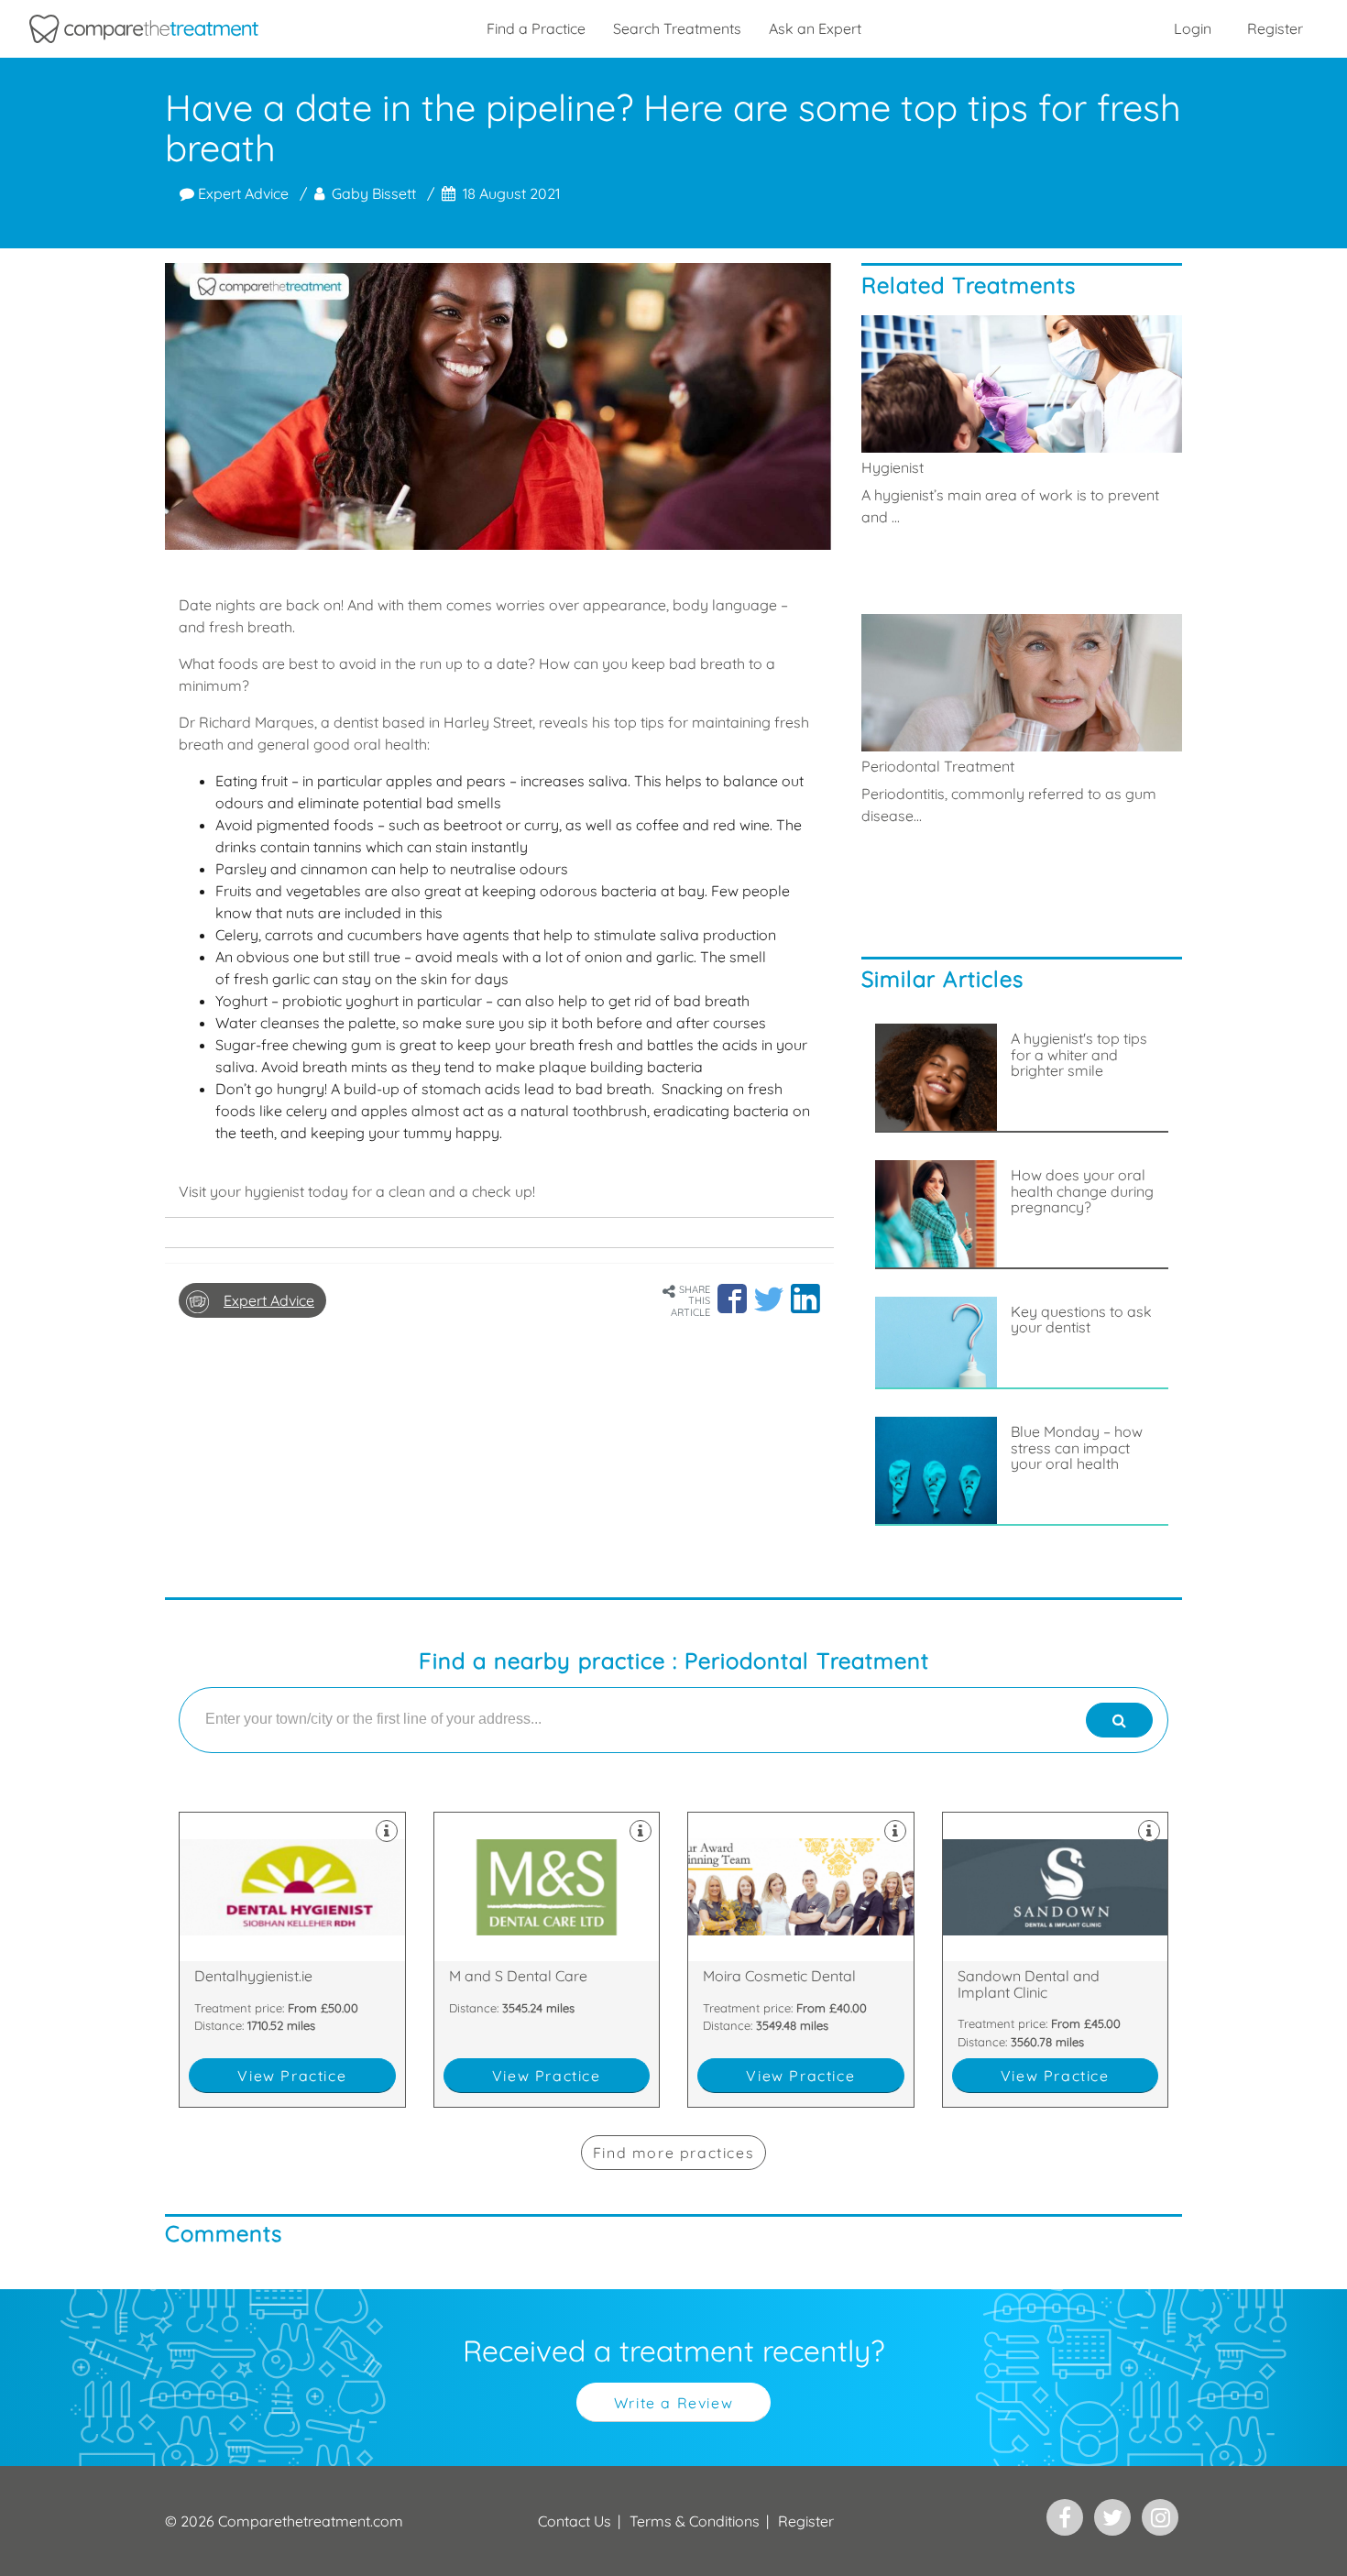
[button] (732, 1299)
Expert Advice (241, 193)
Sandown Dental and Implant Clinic (1056, 1960)
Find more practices (673, 2153)
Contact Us (575, 2521)
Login (1193, 28)
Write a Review (673, 2403)
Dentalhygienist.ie (292, 1960)
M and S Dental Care (547, 1960)
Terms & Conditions (695, 2521)
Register (1275, 28)
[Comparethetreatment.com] (144, 29)
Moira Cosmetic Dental (801, 1960)
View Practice (292, 2076)
